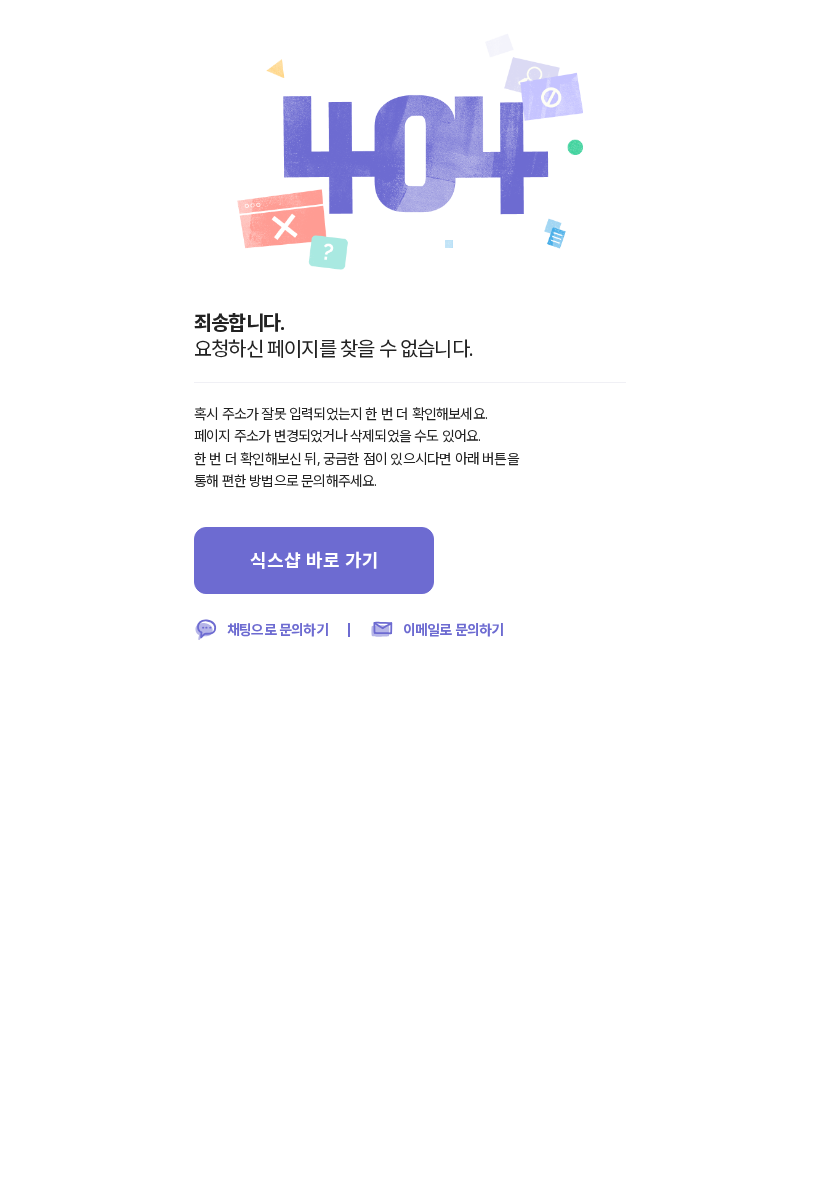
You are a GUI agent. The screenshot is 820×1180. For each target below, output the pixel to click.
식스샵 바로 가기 (314, 560)
